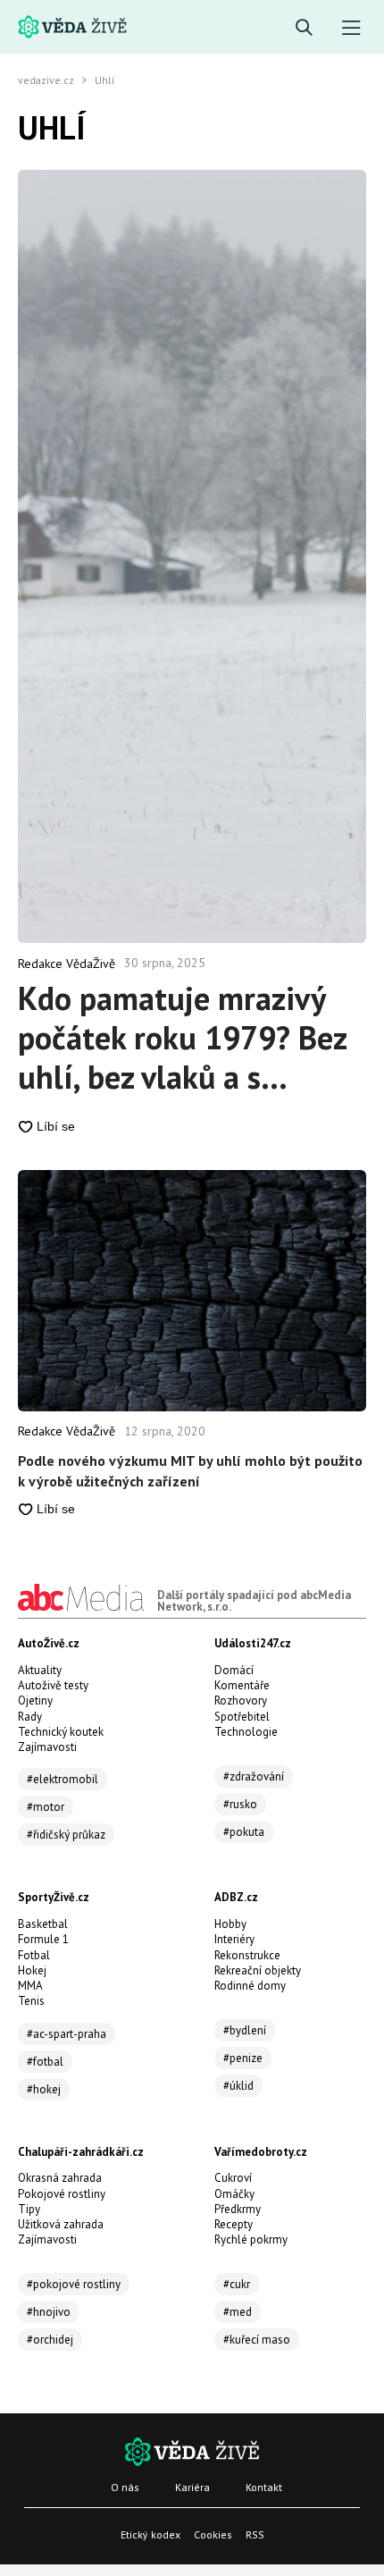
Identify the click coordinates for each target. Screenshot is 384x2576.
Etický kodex (150, 2534)
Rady (30, 1717)
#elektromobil (63, 1779)
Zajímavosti (47, 1747)
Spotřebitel (242, 1717)
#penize (243, 2058)
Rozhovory (241, 1700)
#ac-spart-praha (67, 2034)
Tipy (29, 2209)
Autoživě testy (53, 1685)
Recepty (234, 2224)
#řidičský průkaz (66, 1835)
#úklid (238, 2086)
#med (238, 2312)
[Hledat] (304, 28)
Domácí (234, 1670)
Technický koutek (61, 1732)
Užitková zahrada (61, 2224)
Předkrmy (238, 2209)
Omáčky (234, 2194)
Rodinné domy (250, 1986)
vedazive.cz (46, 80)
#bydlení (245, 2030)
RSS (255, 2534)
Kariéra (192, 2487)
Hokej (32, 1970)
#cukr (237, 2284)
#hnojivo (49, 2312)
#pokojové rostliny (74, 2284)
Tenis (31, 2001)
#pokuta (244, 1832)
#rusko (240, 1804)
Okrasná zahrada (60, 2178)
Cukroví (233, 2178)
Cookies (213, 2534)
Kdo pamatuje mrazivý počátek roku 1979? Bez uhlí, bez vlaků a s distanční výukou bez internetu (182, 1038)
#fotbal (45, 2062)
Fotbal (34, 1955)
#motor (46, 1807)
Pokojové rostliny (62, 2194)
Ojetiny (35, 1700)
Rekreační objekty (258, 1970)
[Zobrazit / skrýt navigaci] (351, 28)
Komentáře (242, 1685)
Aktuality (40, 1670)
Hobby (230, 1924)
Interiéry (234, 1939)
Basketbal (43, 1924)
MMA (30, 1986)
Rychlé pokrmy (251, 2239)
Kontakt (264, 2487)
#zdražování (254, 1776)
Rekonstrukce (247, 1955)
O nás (125, 2487)
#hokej (44, 2089)
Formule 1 (43, 1939)
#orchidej (50, 2340)
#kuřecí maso (257, 2340)
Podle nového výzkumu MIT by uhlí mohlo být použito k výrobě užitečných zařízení (190, 1470)
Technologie (246, 1732)
